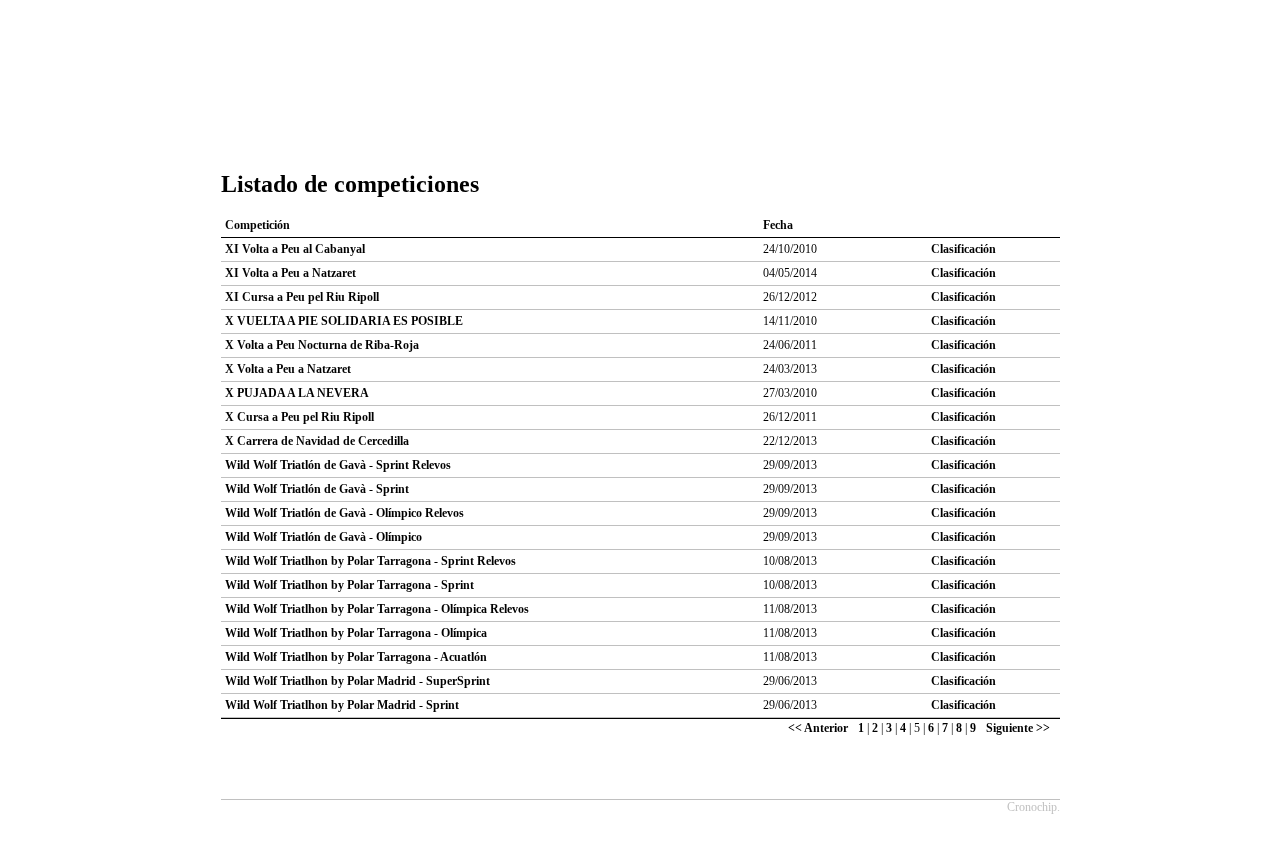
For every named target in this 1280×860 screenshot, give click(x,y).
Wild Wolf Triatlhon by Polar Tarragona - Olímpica (356, 633)
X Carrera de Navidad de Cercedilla (317, 441)
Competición (257, 225)
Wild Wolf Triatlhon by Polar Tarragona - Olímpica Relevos (377, 609)
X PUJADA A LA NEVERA (297, 393)
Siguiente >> (1018, 728)
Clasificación (963, 249)
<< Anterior (818, 728)
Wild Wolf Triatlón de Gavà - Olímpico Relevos (344, 513)
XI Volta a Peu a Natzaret (290, 273)
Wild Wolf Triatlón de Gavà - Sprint (317, 489)
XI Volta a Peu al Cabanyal (295, 249)
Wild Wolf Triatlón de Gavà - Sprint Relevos (338, 465)
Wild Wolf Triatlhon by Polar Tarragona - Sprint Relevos (370, 561)
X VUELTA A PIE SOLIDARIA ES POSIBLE (344, 321)
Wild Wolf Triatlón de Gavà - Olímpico (323, 537)
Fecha (778, 225)
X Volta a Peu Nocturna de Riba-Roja (322, 345)
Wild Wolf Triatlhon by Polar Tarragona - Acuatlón (356, 657)
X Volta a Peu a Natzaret (288, 369)
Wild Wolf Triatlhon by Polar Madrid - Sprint (342, 705)
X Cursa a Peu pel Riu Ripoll (299, 417)
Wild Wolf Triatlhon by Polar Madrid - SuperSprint (357, 681)
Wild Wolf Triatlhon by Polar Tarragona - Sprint (349, 585)
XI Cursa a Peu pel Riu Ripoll (302, 297)
